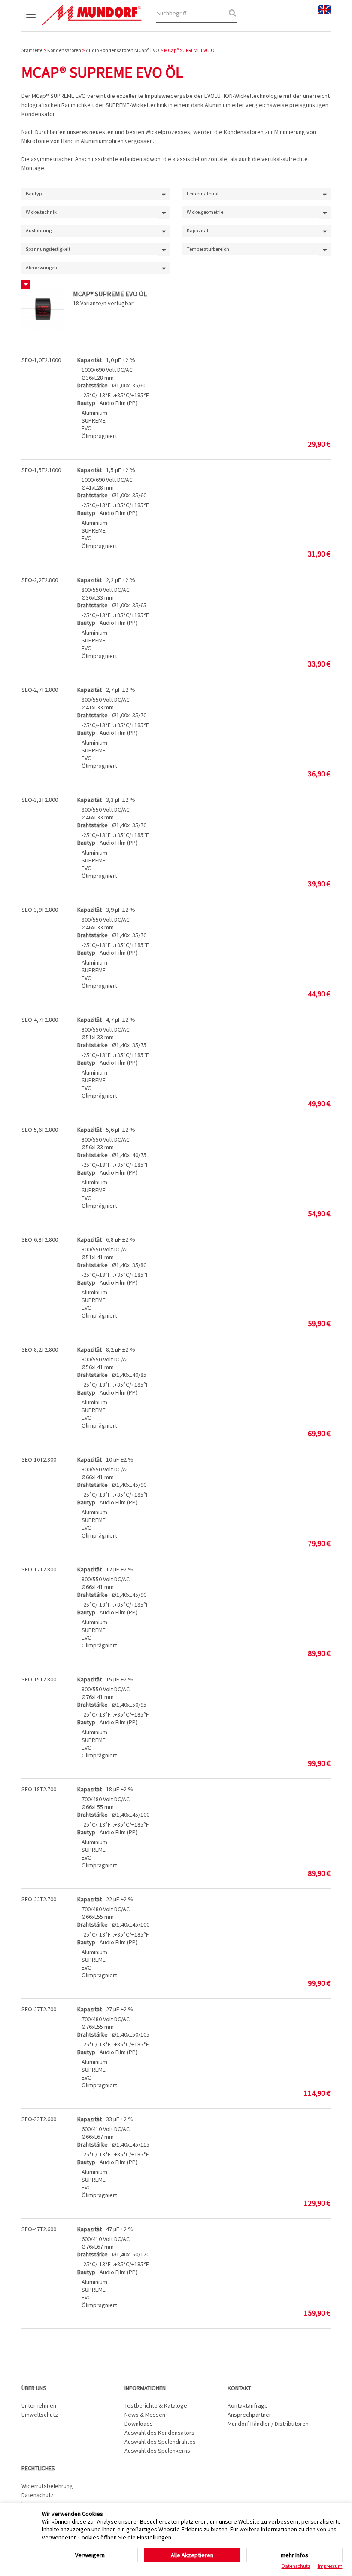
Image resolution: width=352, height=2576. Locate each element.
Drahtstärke (93, 385)
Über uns (34, 2388)
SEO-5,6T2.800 (40, 1130)
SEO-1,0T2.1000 (41, 360)
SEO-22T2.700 (39, 1899)
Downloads (139, 2424)
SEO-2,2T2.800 (40, 580)
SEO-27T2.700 (39, 2009)
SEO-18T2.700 (39, 1789)
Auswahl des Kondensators (159, 2433)
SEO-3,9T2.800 (40, 910)
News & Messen (145, 2415)
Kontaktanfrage (248, 2405)
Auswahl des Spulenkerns (157, 2451)
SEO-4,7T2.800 (40, 1020)
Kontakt (239, 2388)
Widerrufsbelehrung (47, 2486)
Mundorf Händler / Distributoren (268, 2424)
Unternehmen (39, 2405)
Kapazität (90, 360)
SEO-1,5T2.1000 (41, 470)
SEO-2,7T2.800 (40, 690)
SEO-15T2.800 (39, 1679)
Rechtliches (38, 2468)
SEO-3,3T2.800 (40, 800)
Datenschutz (38, 2495)
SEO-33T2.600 (39, 2119)
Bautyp (86, 403)
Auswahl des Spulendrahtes (160, 2442)
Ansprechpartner (249, 2415)
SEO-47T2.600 (39, 2229)
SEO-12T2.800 (39, 1569)
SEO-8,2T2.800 (40, 1349)
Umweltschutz (40, 2415)
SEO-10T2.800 (39, 1459)
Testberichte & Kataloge (156, 2405)
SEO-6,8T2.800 (40, 1239)
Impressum (330, 2566)
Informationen (145, 2388)
